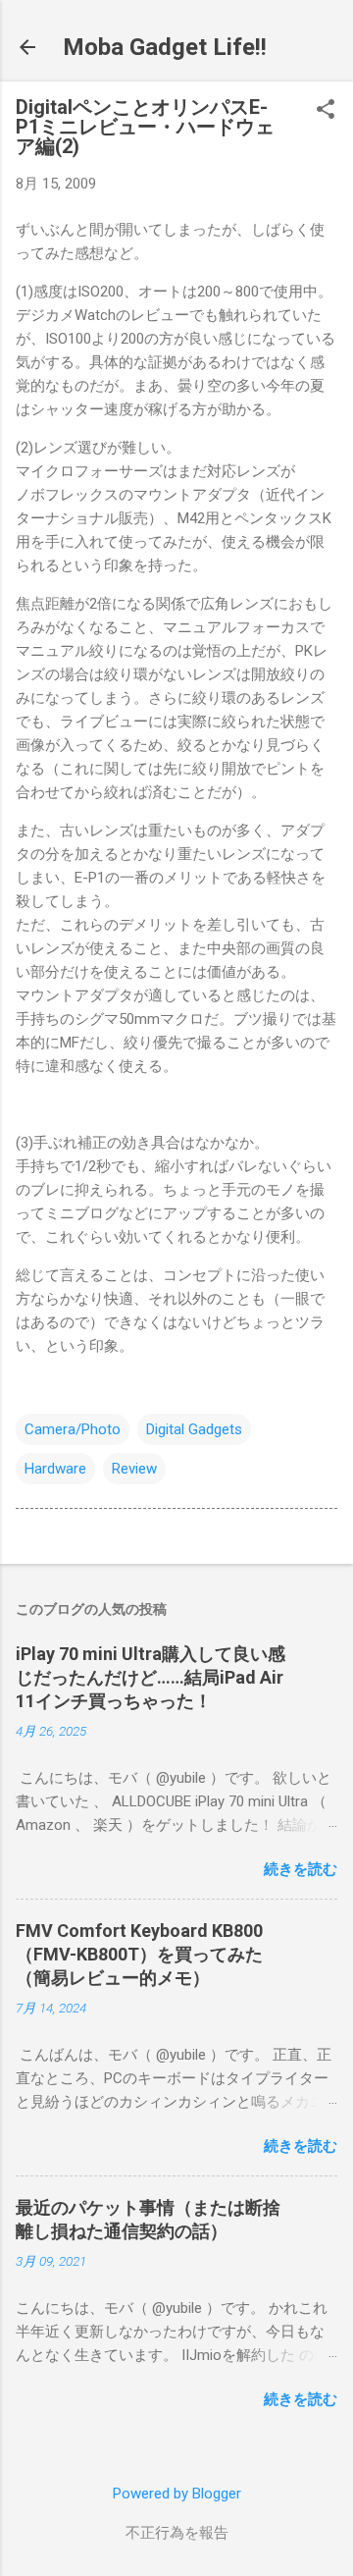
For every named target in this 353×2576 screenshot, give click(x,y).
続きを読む (301, 1869)
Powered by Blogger (177, 2494)
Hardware (55, 1469)
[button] (326, 111)
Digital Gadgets (194, 1429)
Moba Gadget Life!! (165, 47)
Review (134, 1469)
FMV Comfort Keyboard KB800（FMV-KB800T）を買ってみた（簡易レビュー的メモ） (139, 1954)
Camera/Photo (73, 1429)
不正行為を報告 (177, 2533)
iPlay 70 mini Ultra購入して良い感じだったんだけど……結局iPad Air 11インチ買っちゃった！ (151, 1677)
